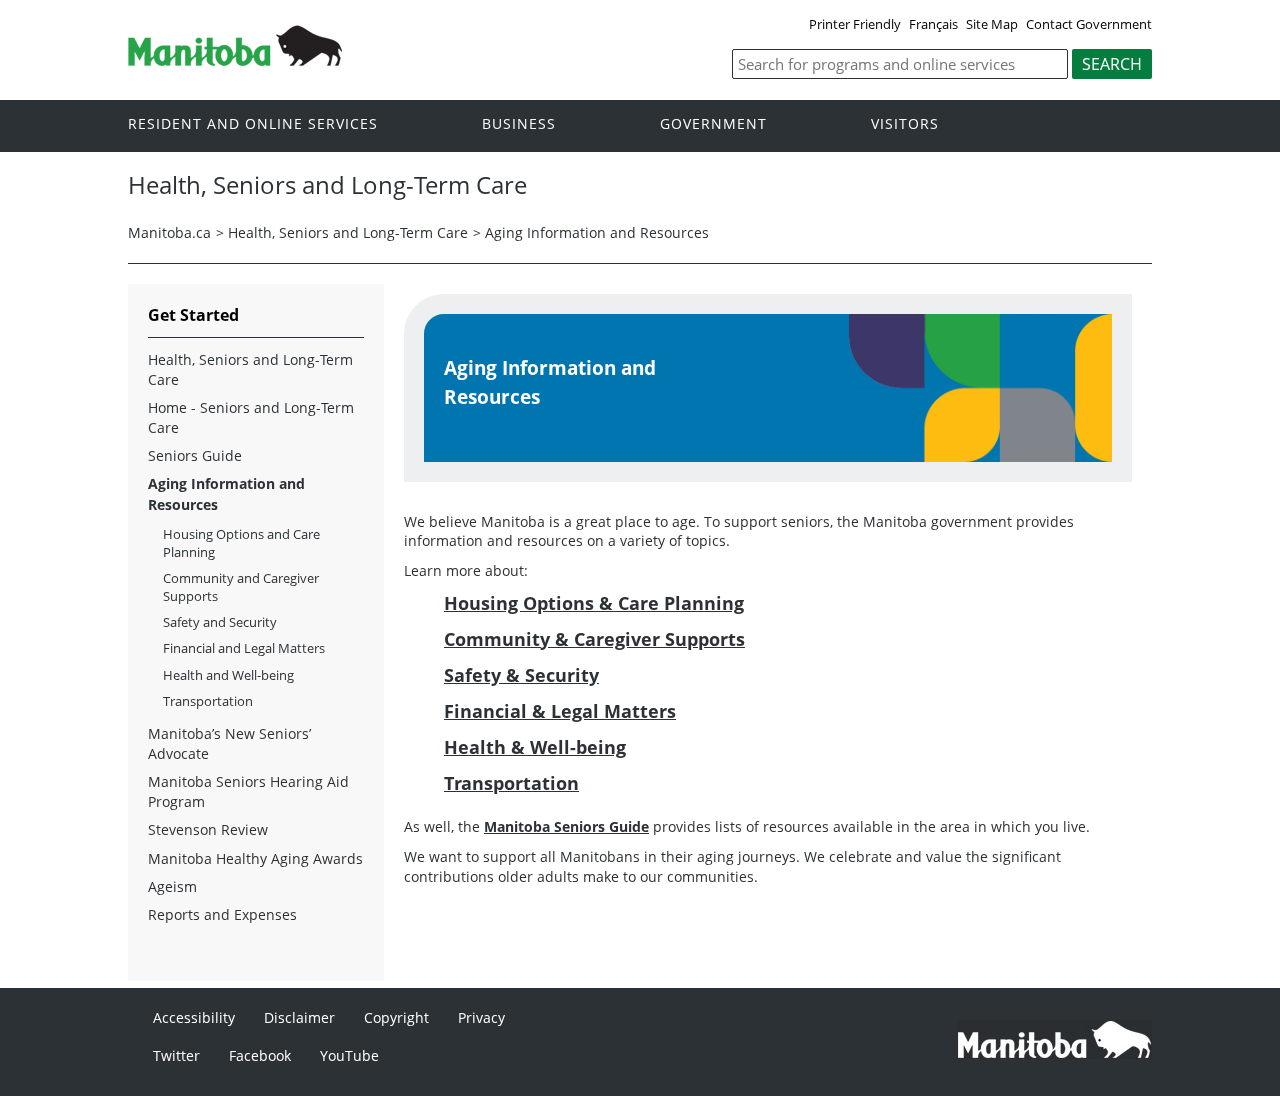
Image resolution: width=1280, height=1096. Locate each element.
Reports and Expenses (222, 914)
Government (713, 124)
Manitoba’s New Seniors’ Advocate (229, 743)
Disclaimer (299, 1017)
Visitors (905, 124)
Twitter (176, 1055)
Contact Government (1089, 24)
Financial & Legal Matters (560, 711)
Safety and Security (220, 622)
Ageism (172, 886)
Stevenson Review (208, 829)
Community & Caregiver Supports (594, 639)
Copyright (396, 1017)
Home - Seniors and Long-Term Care (251, 417)
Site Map (992, 24)
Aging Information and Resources (597, 232)
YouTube (349, 1055)
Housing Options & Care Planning (594, 603)
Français (933, 24)
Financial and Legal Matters (244, 648)
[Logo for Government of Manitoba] (235, 60)
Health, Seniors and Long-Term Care (348, 232)
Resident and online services (253, 124)
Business (519, 124)
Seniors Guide (195, 455)
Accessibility (194, 1017)
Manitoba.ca (169, 232)
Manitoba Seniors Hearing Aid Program (248, 791)
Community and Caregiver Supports (241, 587)
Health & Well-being (535, 747)
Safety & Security (521, 675)
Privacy (481, 1017)
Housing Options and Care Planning (241, 543)
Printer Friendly (855, 24)
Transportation (511, 783)
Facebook (260, 1055)
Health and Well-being (228, 675)
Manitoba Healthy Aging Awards (255, 858)
